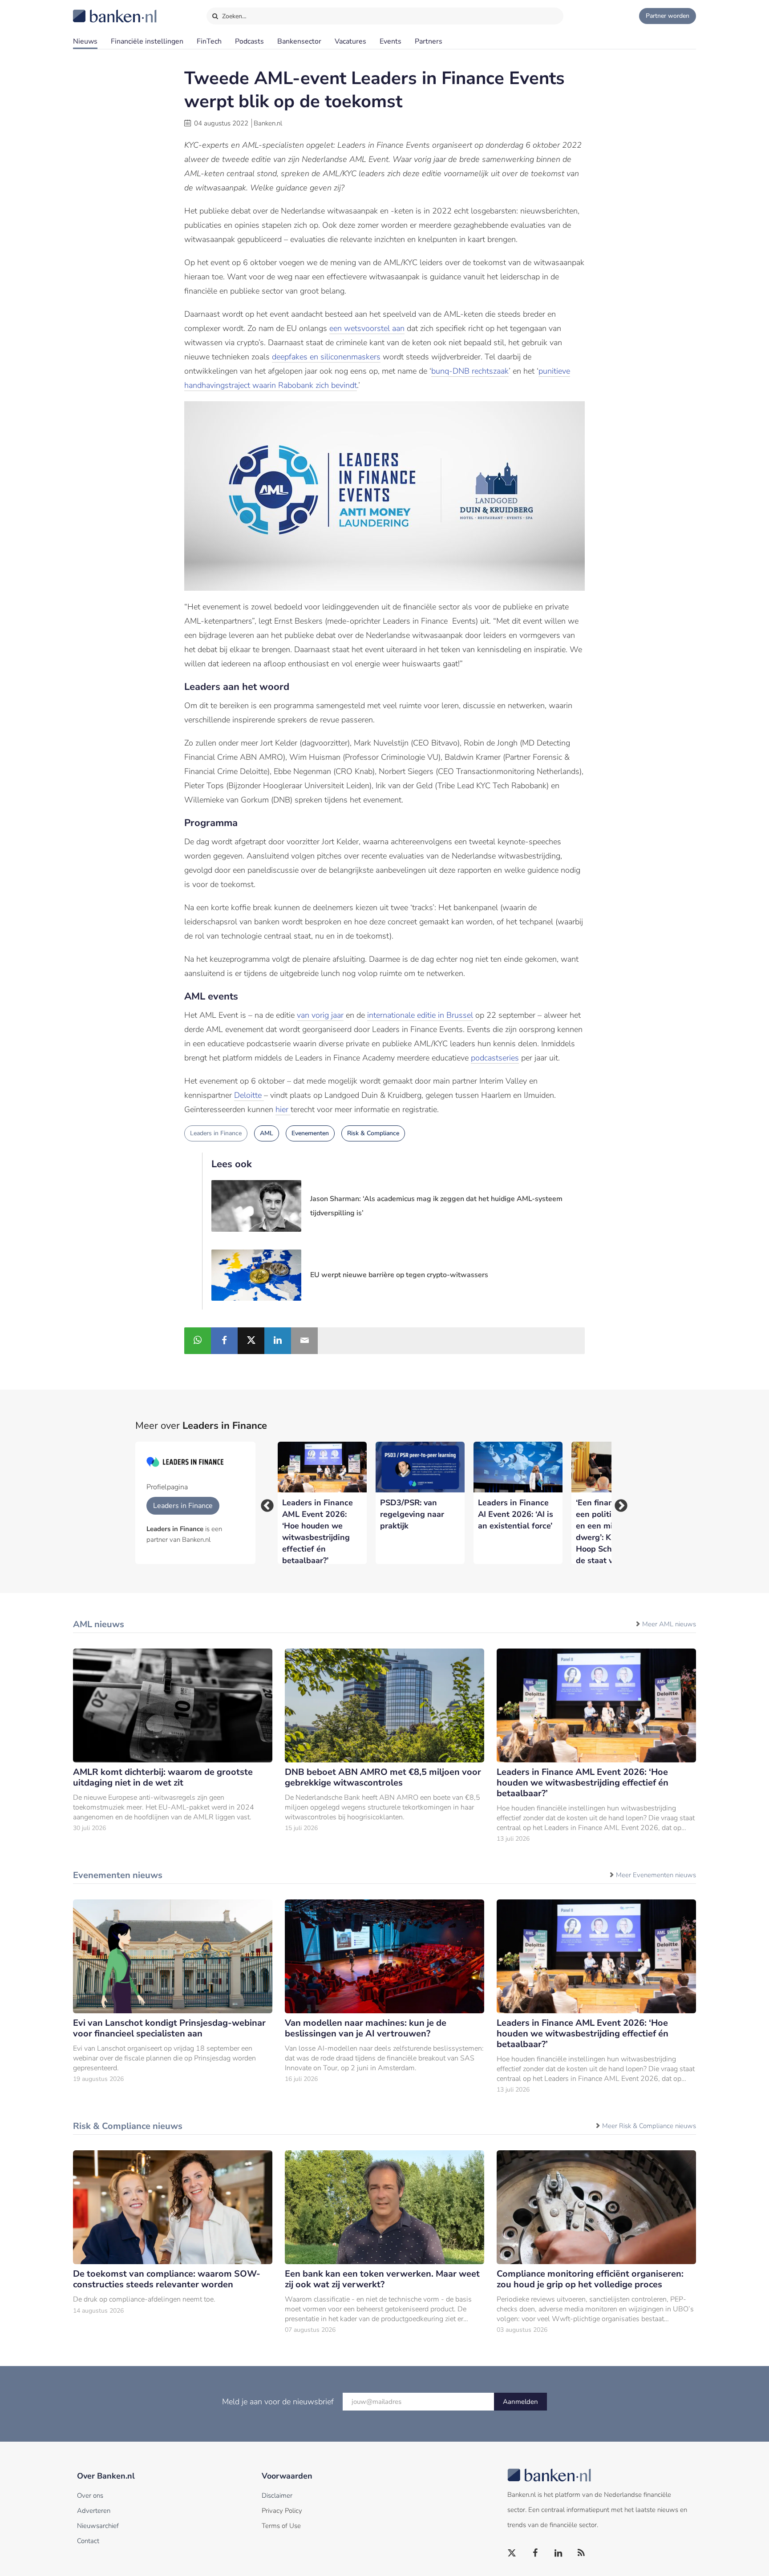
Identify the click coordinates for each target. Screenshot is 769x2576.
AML (267, 1133)
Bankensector (299, 41)
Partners (429, 41)
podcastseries (495, 1058)
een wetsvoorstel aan (367, 328)
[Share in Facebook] (224, 1341)
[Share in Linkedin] (278, 1341)
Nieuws (85, 41)
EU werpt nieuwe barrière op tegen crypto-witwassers (399, 1275)
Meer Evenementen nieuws (656, 1875)
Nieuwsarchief (98, 2526)
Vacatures (350, 41)
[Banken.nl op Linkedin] (559, 2553)
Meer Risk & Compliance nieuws (649, 2126)
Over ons (90, 2495)
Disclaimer (277, 2495)
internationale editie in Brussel (420, 1015)
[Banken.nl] (93, 10)
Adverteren (94, 2511)
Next (618, 1503)
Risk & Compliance (373, 1133)
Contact (88, 2541)
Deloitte (249, 1095)
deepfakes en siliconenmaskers (326, 357)
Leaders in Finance (216, 1133)
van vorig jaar (320, 1015)
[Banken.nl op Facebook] (535, 2553)
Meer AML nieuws (669, 1624)
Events (391, 41)
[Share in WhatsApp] (198, 1341)
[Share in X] (251, 1341)
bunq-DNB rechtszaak (470, 371)
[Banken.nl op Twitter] (512, 2553)
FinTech (209, 41)
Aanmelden (520, 2402)
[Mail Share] (304, 1341)
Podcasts (249, 41)
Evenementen (310, 1133)
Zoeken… (233, 16)
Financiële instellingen (147, 41)
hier (283, 1109)
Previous (264, 1503)
